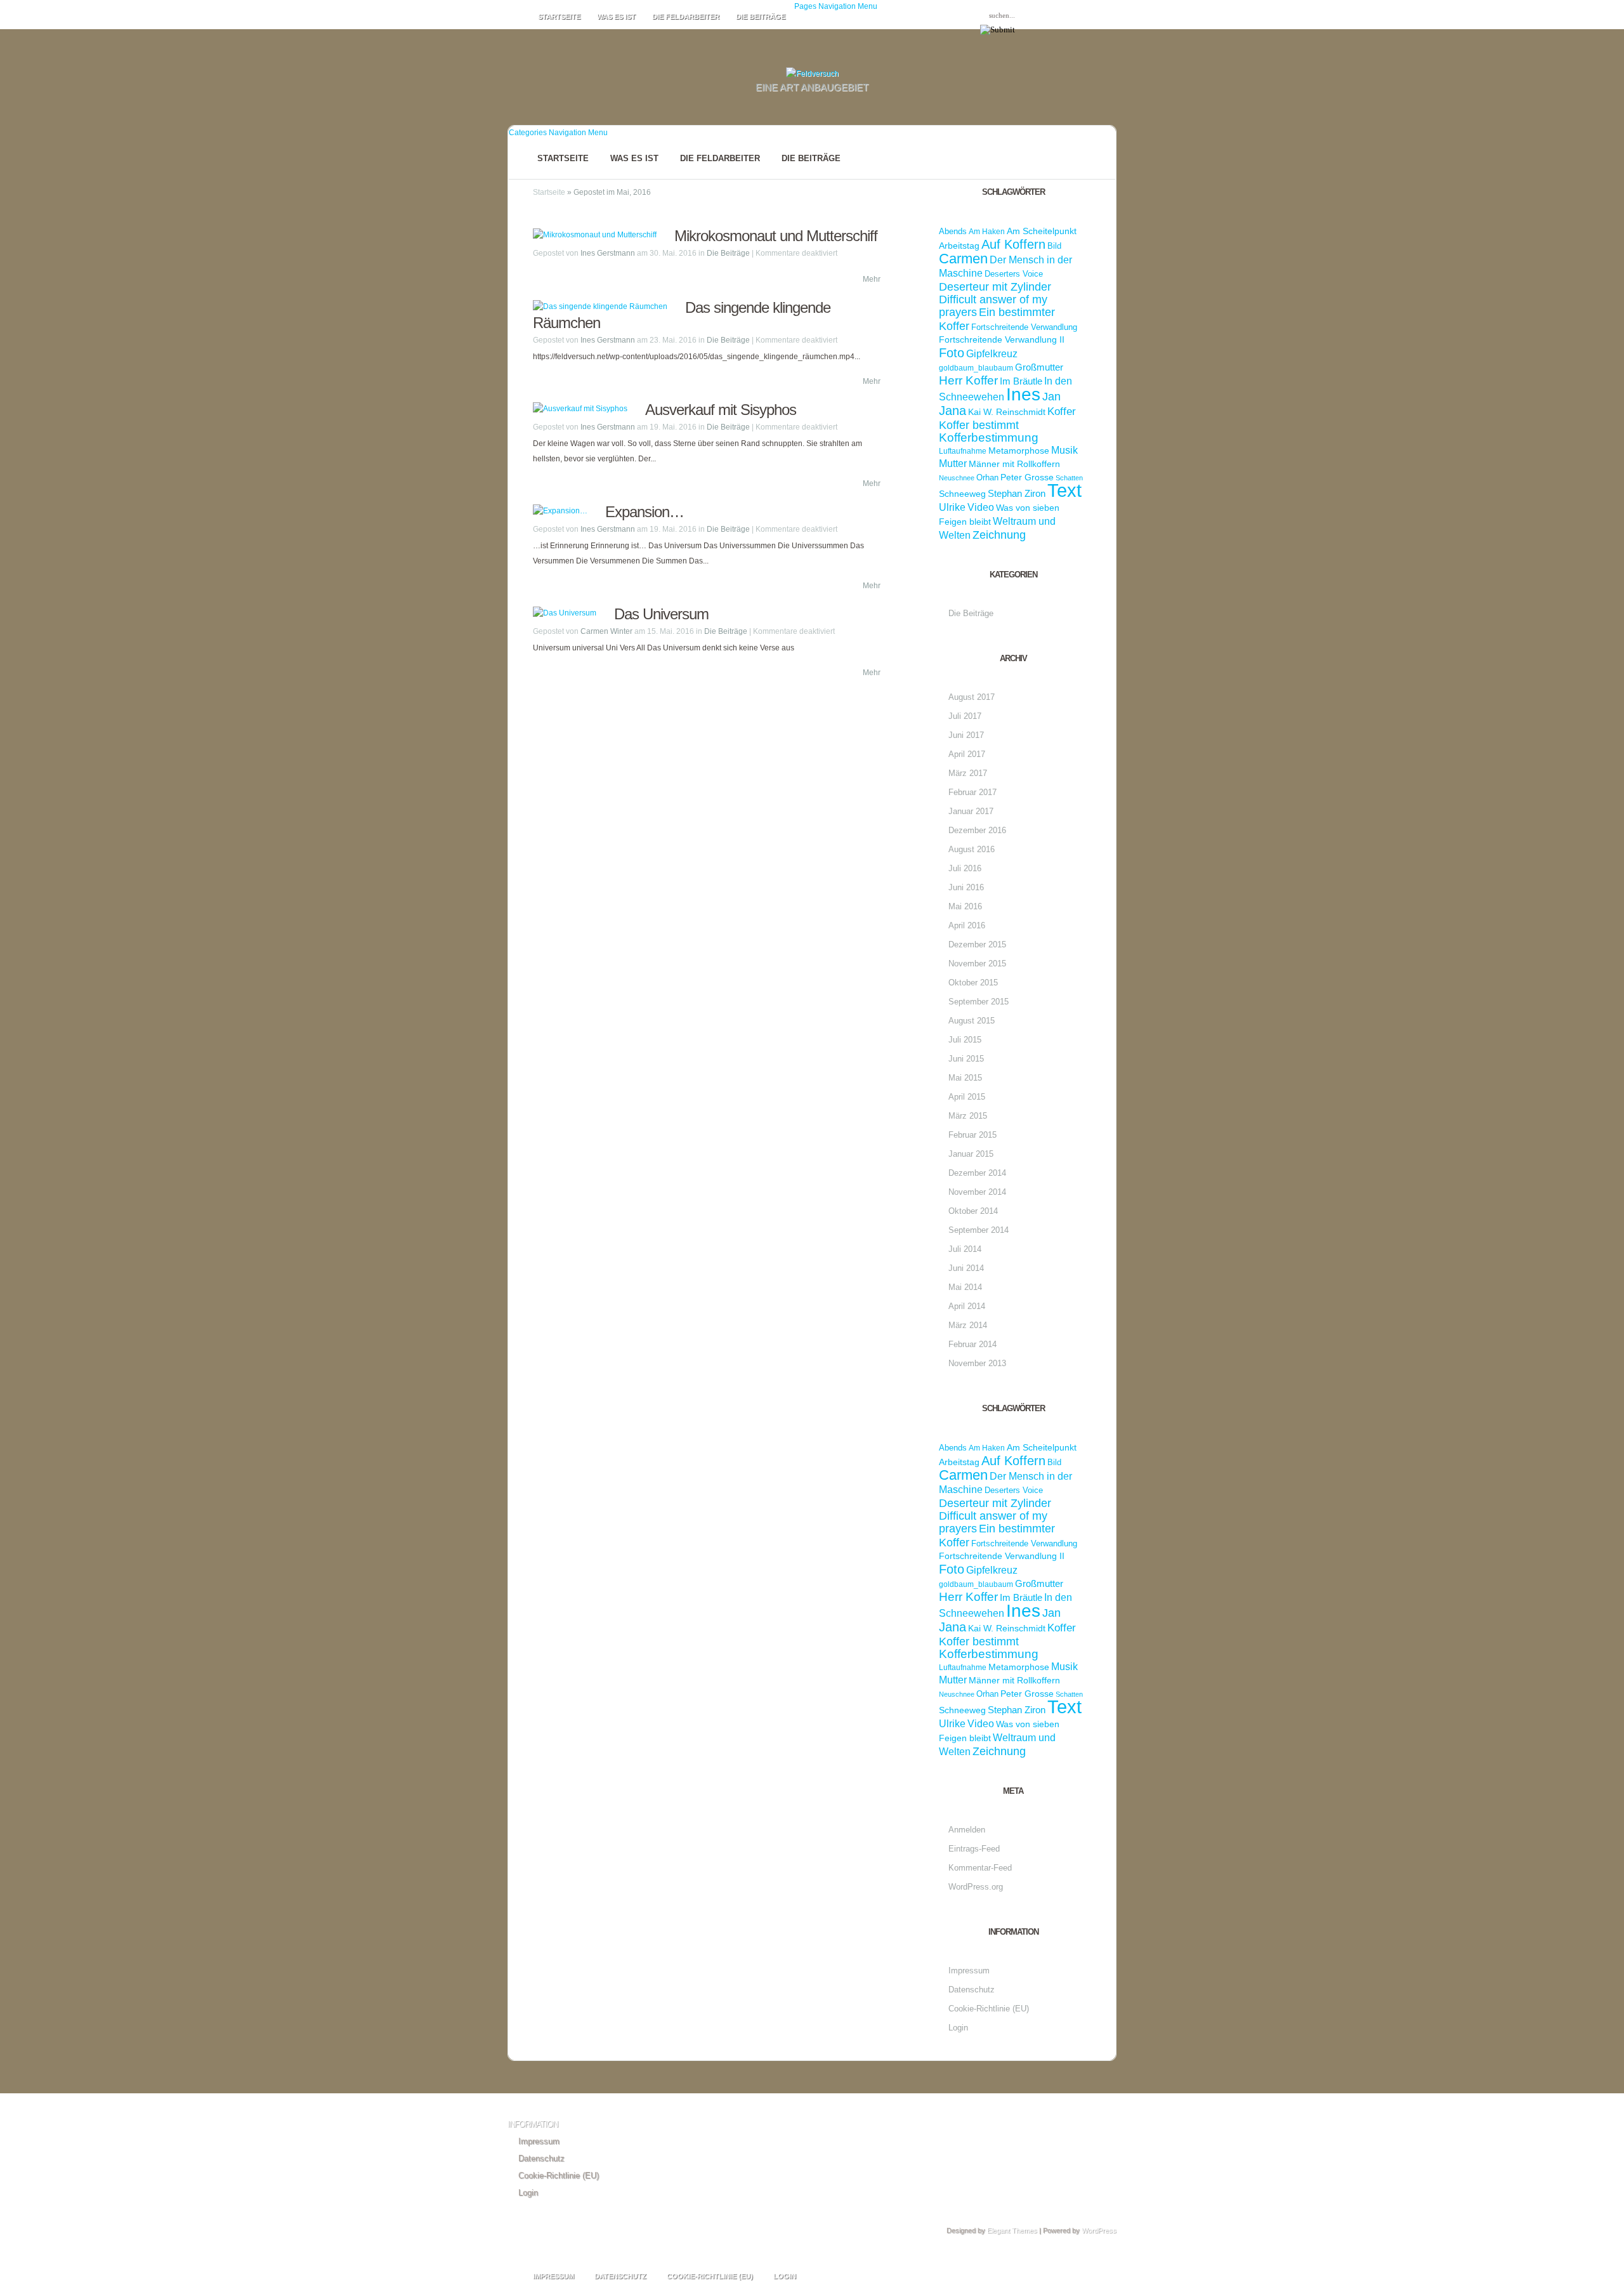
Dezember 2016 (977, 830)
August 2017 (972, 697)
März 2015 (968, 1116)
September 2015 (979, 1002)
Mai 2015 (965, 1078)
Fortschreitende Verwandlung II (1002, 340)
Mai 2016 (965, 906)
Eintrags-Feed (974, 1849)
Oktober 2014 (973, 1211)
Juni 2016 (966, 887)
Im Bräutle (1021, 381)
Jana (953, 410)
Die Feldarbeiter (686, 16)
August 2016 (972, 849)
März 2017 (968, 773)
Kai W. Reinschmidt (1007, 412)
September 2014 (979, 1230)
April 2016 (967, 925)
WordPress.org (976, 1887)
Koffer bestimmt (979, 425)
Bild (1054, 246)
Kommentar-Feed (980, 1868)
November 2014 (977, 1192)
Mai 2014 (965, 1287)
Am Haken (987, 232)
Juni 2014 (966, 1268)
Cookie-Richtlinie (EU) (989, 2009)
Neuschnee (957, 478)
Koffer (1062, 411)
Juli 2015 (965, 1040)
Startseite (559, 16)
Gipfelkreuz (992, 354)
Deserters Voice (1014, 274)
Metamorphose (1019, 451)
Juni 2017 (966, 735)
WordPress (1099, 2230)
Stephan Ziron (1017, 493)
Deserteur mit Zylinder (995, 287)
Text (1064, 490)
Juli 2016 (965, 868)
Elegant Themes (1012, 2230)
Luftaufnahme (963, 451)
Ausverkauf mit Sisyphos (721, 410)
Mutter (953, 464)
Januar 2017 (971, 811)
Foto (952, 352)
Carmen (963, 259)
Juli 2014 (965, 1249)
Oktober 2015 (973, 983)
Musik (1064, 450)
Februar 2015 (972, 1135)
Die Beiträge (761, 16)
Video (981, 507)
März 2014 (968, 1325)
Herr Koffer (968, 380)
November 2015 (977, 964)
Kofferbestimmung (989, 438)
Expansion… (645, 512)
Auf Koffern (1013, 244)
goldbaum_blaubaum (976, 368)
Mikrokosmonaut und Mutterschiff (776, 236)
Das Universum (661, 614)
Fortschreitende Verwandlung (1024, 327)
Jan (1051, 396)
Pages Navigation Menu (836, 6)
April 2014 (967, 1306)
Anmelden (967, 1830)
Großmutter (1039, 367)
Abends (953, 231)
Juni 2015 (966, 1059)
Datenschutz (972, 1990)
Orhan (987, 477)
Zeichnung (999, 535)
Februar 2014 (972, 1344)
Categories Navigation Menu (558, 133)
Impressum (969, 1971)
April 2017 (967, 754)
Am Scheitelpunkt (1042, 231)
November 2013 (977, 1363)
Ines (1023, 394)
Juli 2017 (965, 716)
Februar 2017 (972, 792)
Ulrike (952, 507)
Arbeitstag (959, 246)
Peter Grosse (1027, 477)
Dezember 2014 (977, 1173)
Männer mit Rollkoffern (1014, 464)
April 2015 (967, 1097)
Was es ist (616, 16)
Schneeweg (962, 494)
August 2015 (972, 1021)
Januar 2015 (971, 1154)
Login (958, 2028)
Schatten (1069, 478)
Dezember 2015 (977, 944)
